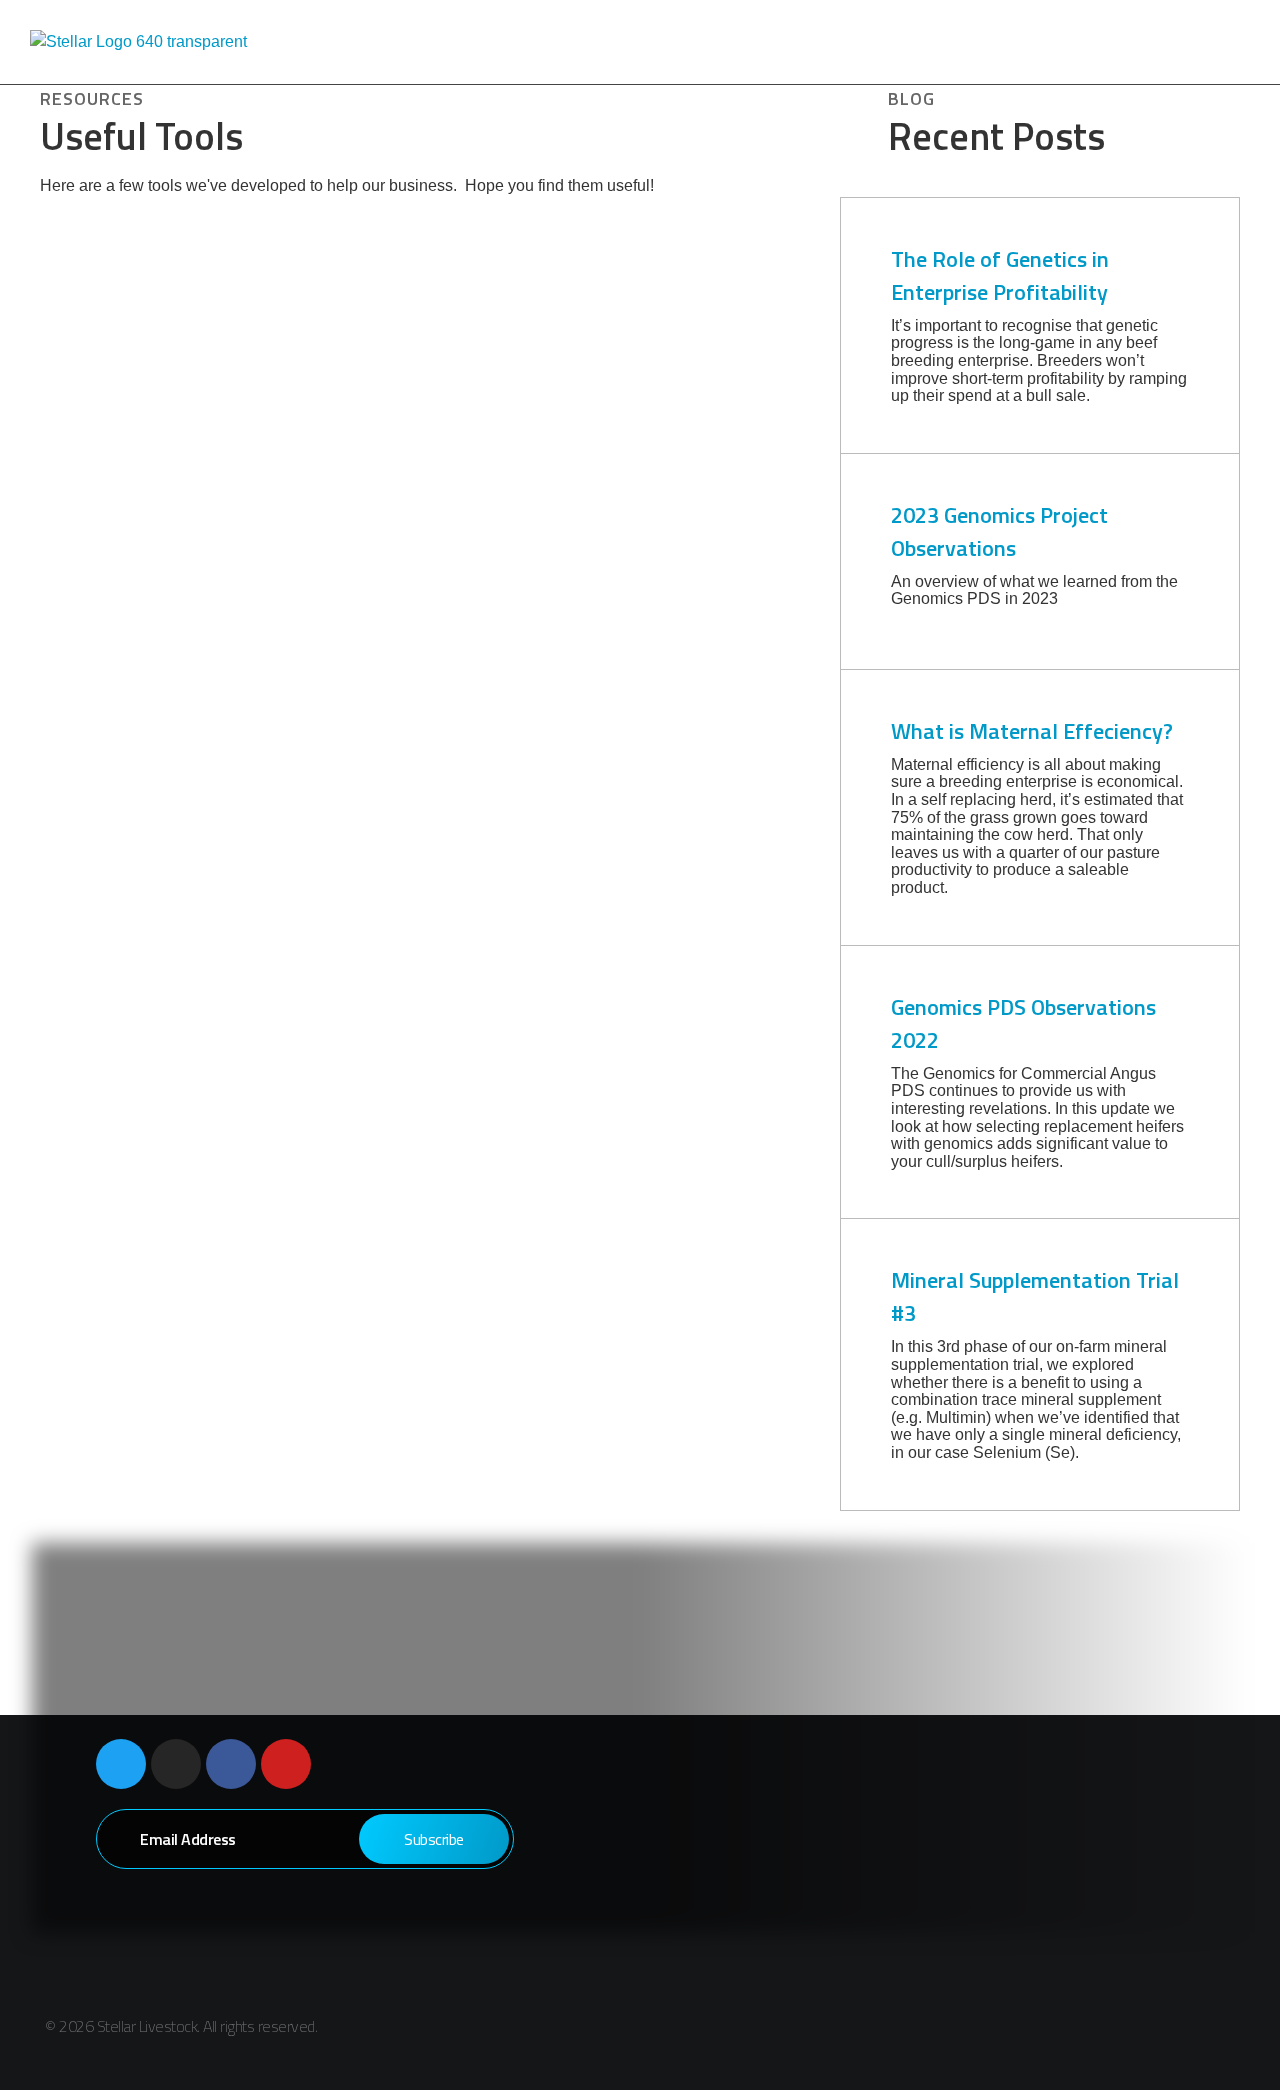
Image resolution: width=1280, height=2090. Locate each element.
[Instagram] (176, 1764)
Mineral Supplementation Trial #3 (1035, 1296)
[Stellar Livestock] (190, 42)
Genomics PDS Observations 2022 (1023, 1023)
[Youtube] (286, 1764)
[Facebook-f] (1110, 2030)
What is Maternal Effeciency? (1032, 731)
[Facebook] (231, 1764)
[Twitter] (121, 1764)
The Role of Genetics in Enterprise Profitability (1002, 275)
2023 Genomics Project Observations (999, 531)
